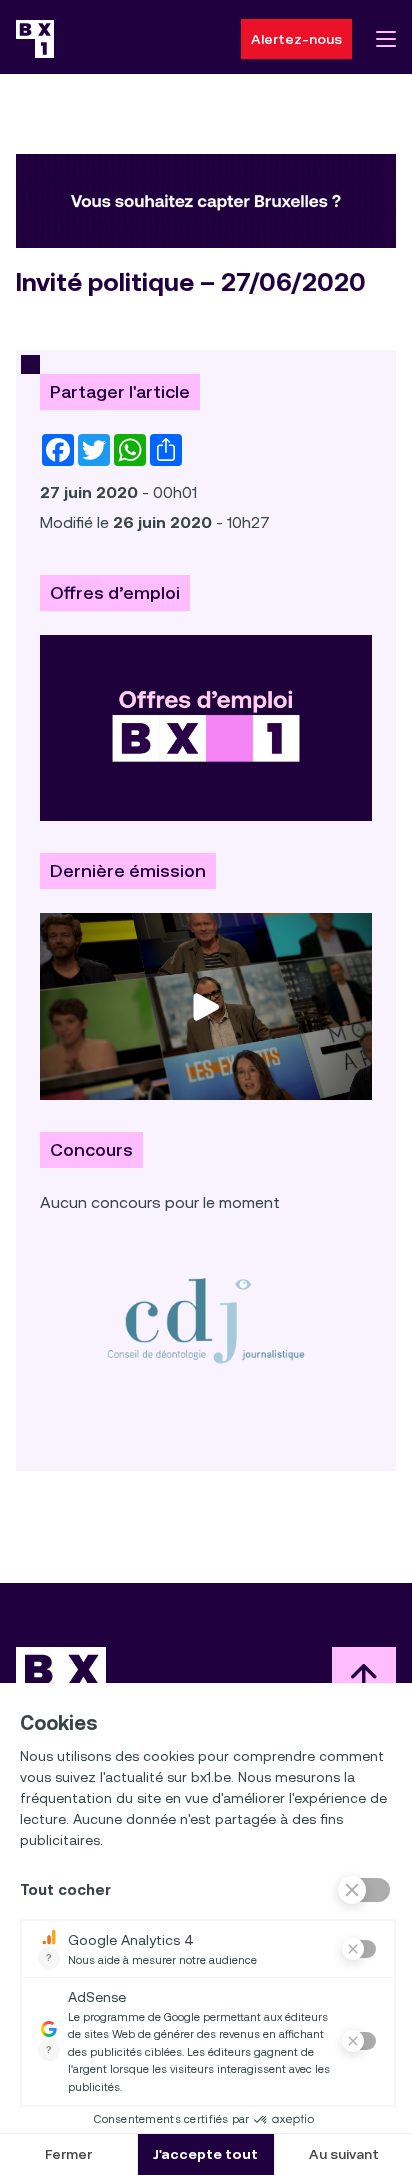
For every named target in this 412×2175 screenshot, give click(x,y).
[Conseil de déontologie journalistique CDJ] (206, 1320)
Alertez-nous (296, 39)
